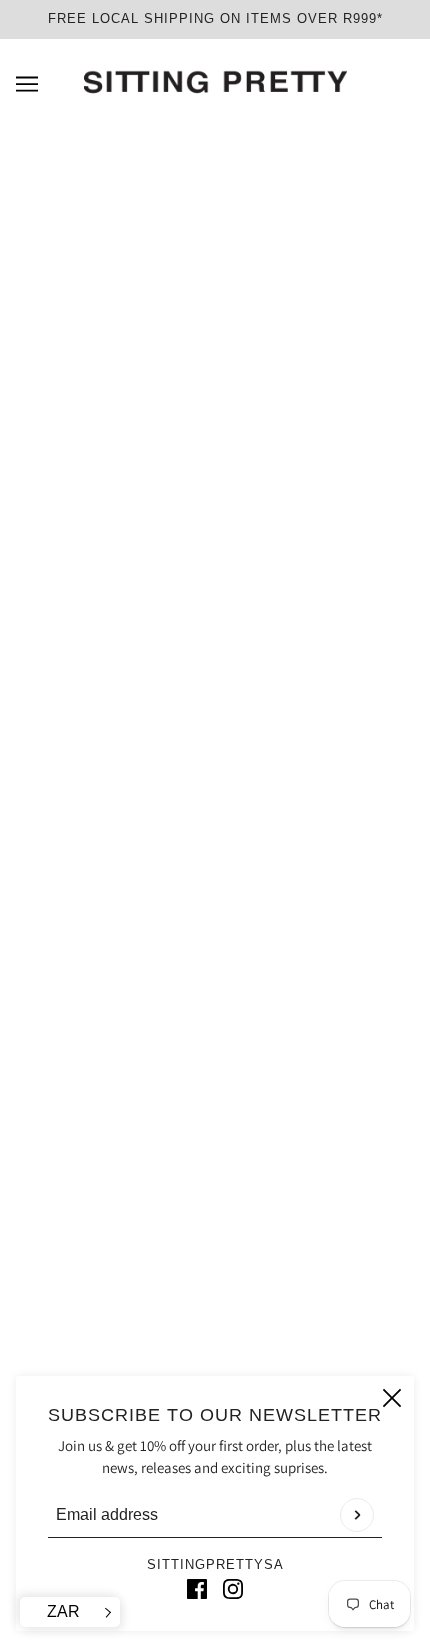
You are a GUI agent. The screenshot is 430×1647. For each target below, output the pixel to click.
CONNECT (215, 1068)
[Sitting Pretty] (215, 83)
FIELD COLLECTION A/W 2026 (215, 946)
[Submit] (357, 1515)
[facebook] (197, 1588)
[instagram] (233, 1588)
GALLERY (215, 1284)
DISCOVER (215, 1007)
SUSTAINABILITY (215, 1038)
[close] (392, 1398)
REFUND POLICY (215, 1223)
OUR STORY (215, 1162)
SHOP (215, 977)
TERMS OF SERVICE (215, 1192)
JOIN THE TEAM (215, 1253)
